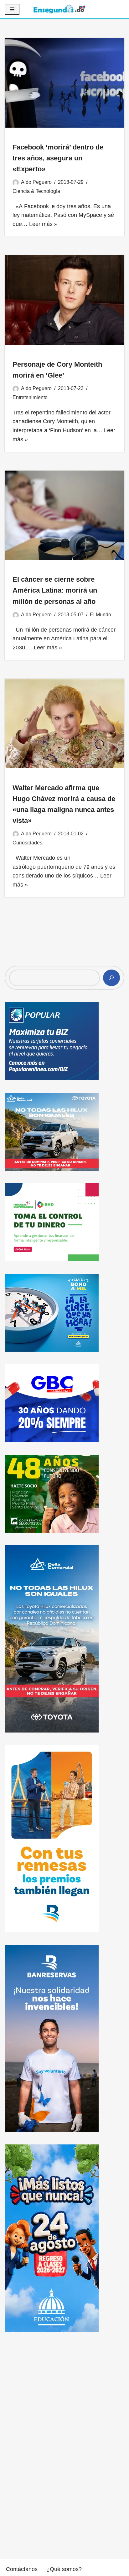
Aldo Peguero (36, 182)
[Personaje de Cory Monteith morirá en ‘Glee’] (64, 300)
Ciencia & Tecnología (36, 191)
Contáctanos (22, 2569)
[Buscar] (111, 978)
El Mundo (101, 614)
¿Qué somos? (64, 2569)
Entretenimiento (30, 397)
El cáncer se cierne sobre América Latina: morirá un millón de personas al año (55, 590)
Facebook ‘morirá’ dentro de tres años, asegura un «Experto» (58, 158)
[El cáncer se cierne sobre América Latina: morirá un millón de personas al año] (64, 515)
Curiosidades (27, 843)
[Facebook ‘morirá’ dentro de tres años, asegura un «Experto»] (64, 83)
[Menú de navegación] (12, 9)
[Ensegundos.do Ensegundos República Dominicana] (59, 9)
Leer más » (43, 224)
